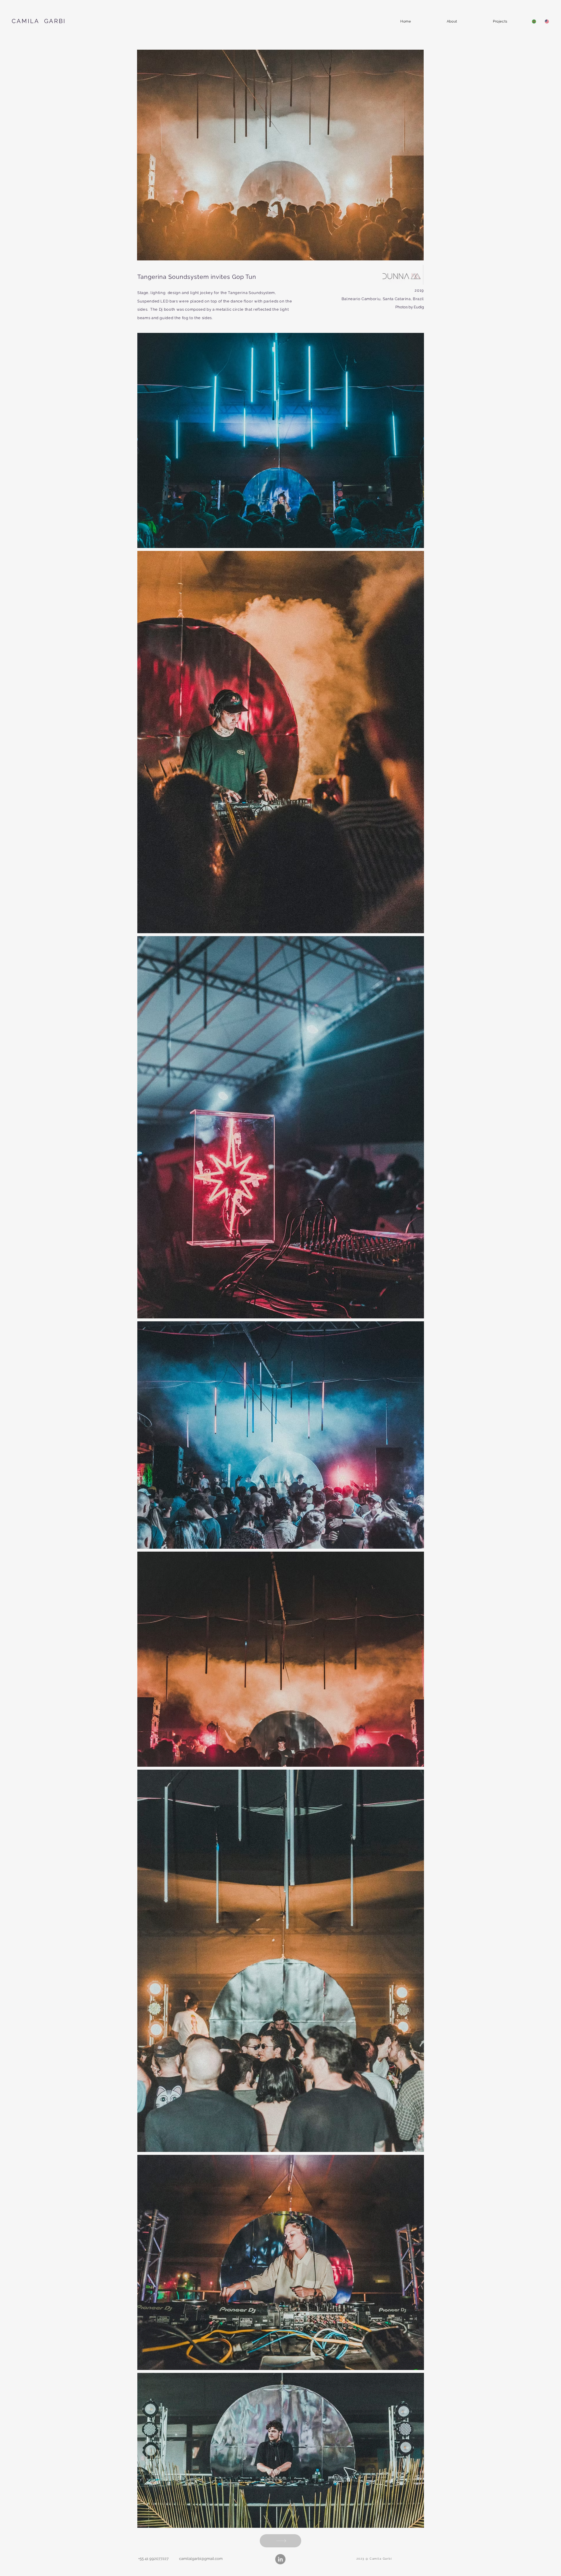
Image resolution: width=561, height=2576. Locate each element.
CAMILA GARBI (39, 21)
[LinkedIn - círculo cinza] (280, 2559)
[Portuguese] (534, 21)
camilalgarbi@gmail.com (201, 2559)
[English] (547, 21)
